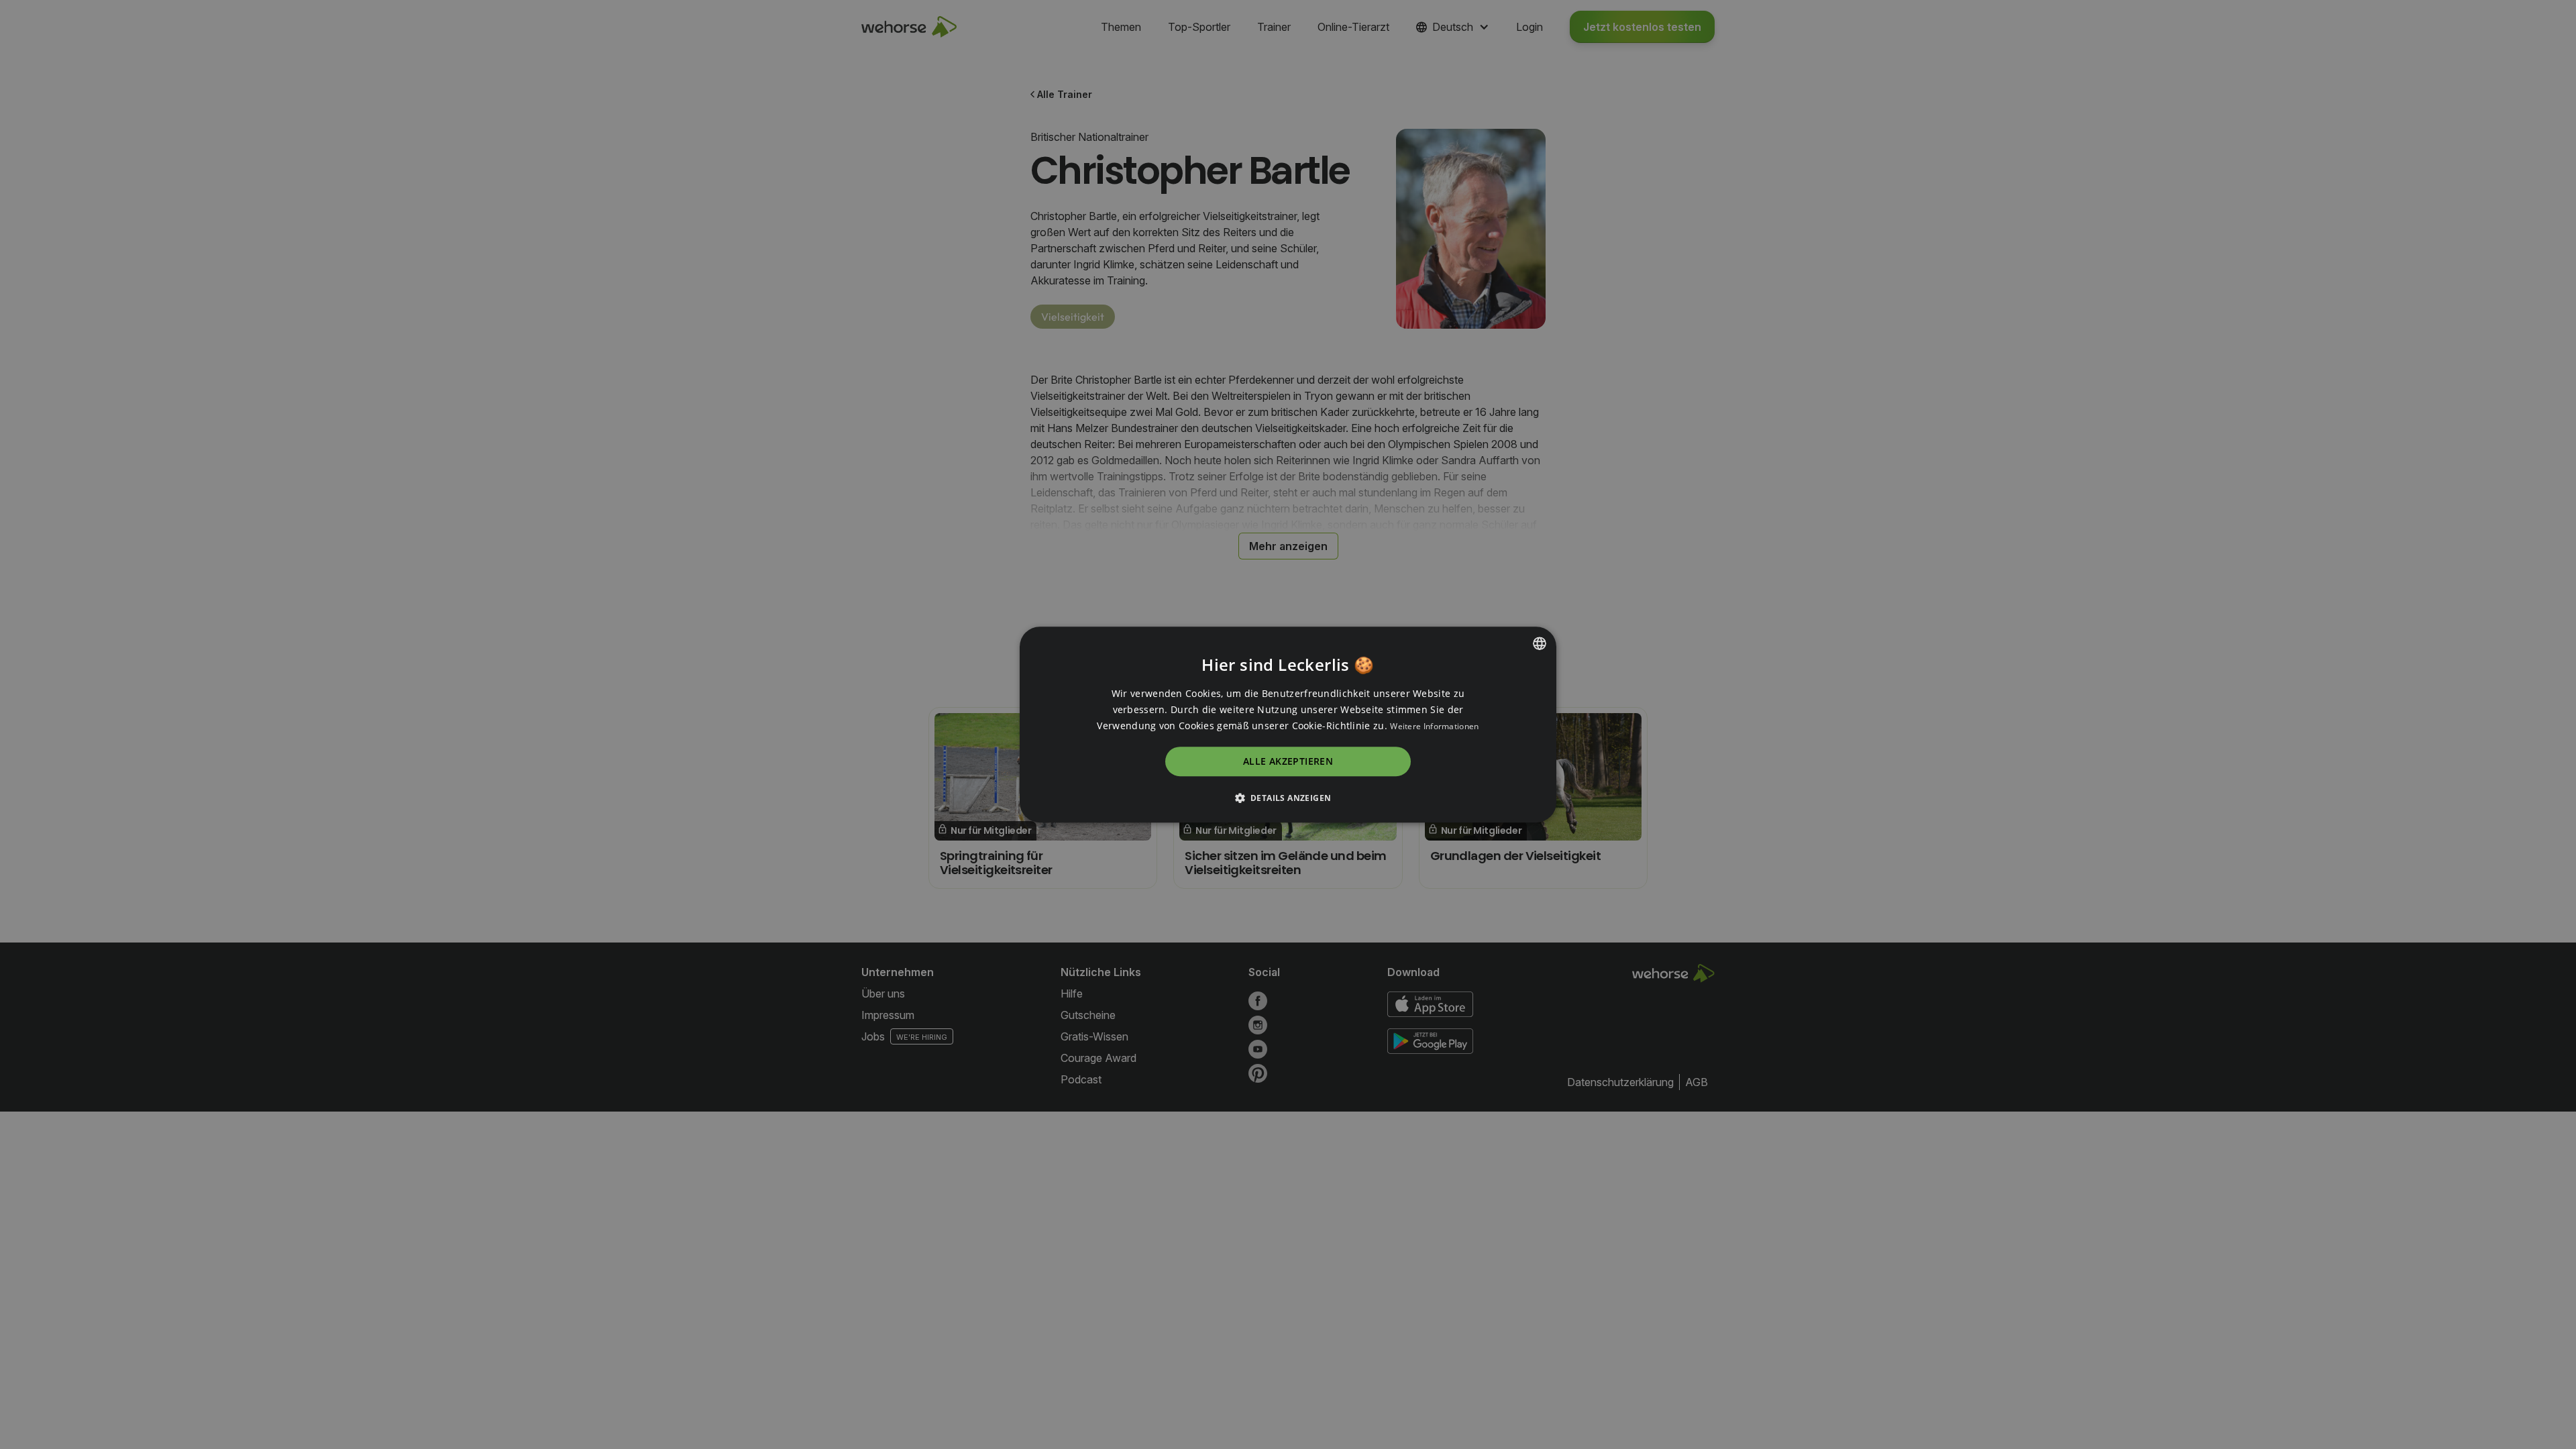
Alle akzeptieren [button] (1288, 762)
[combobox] (1540, 643)
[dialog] (1288, 724)
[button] (1288, 798)
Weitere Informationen (1434, 726)
